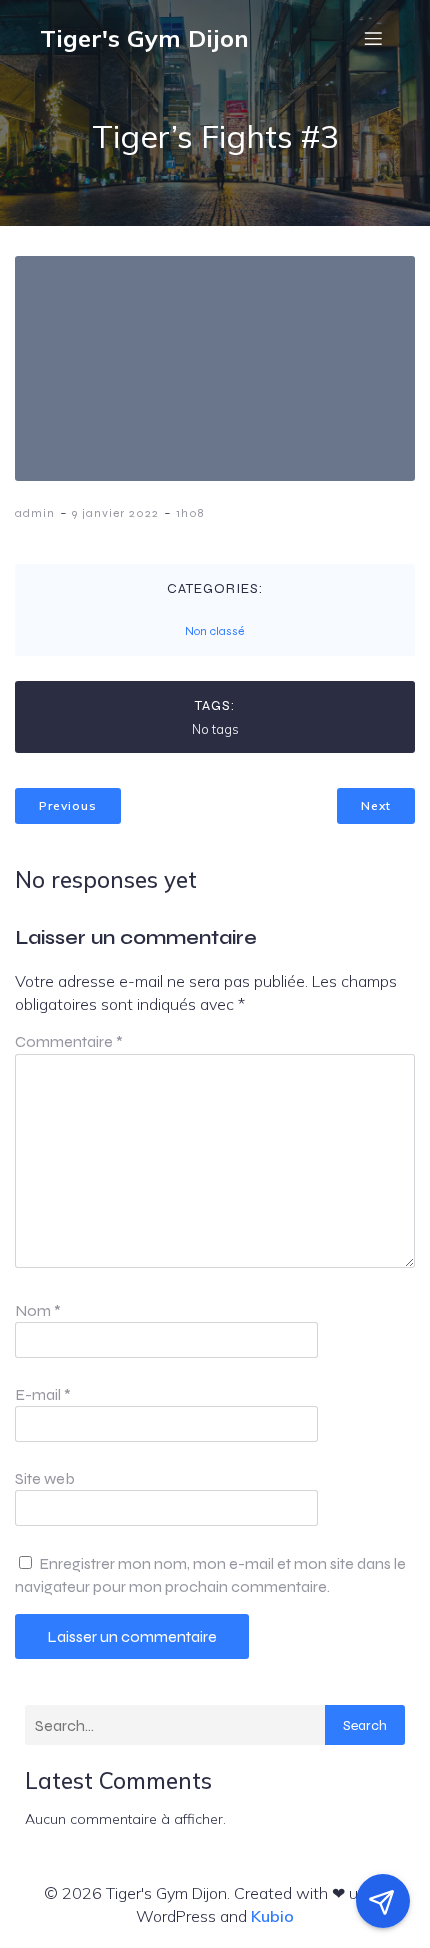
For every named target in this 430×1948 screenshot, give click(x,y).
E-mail (43, 1394)
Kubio (272, 1916)
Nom (38, 1310)
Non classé (214, 631)
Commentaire (69, 1041)
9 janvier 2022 (115, 513)
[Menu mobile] (373, 38)
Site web (45, 1478)
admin (35, 513)
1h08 (190, 513)
